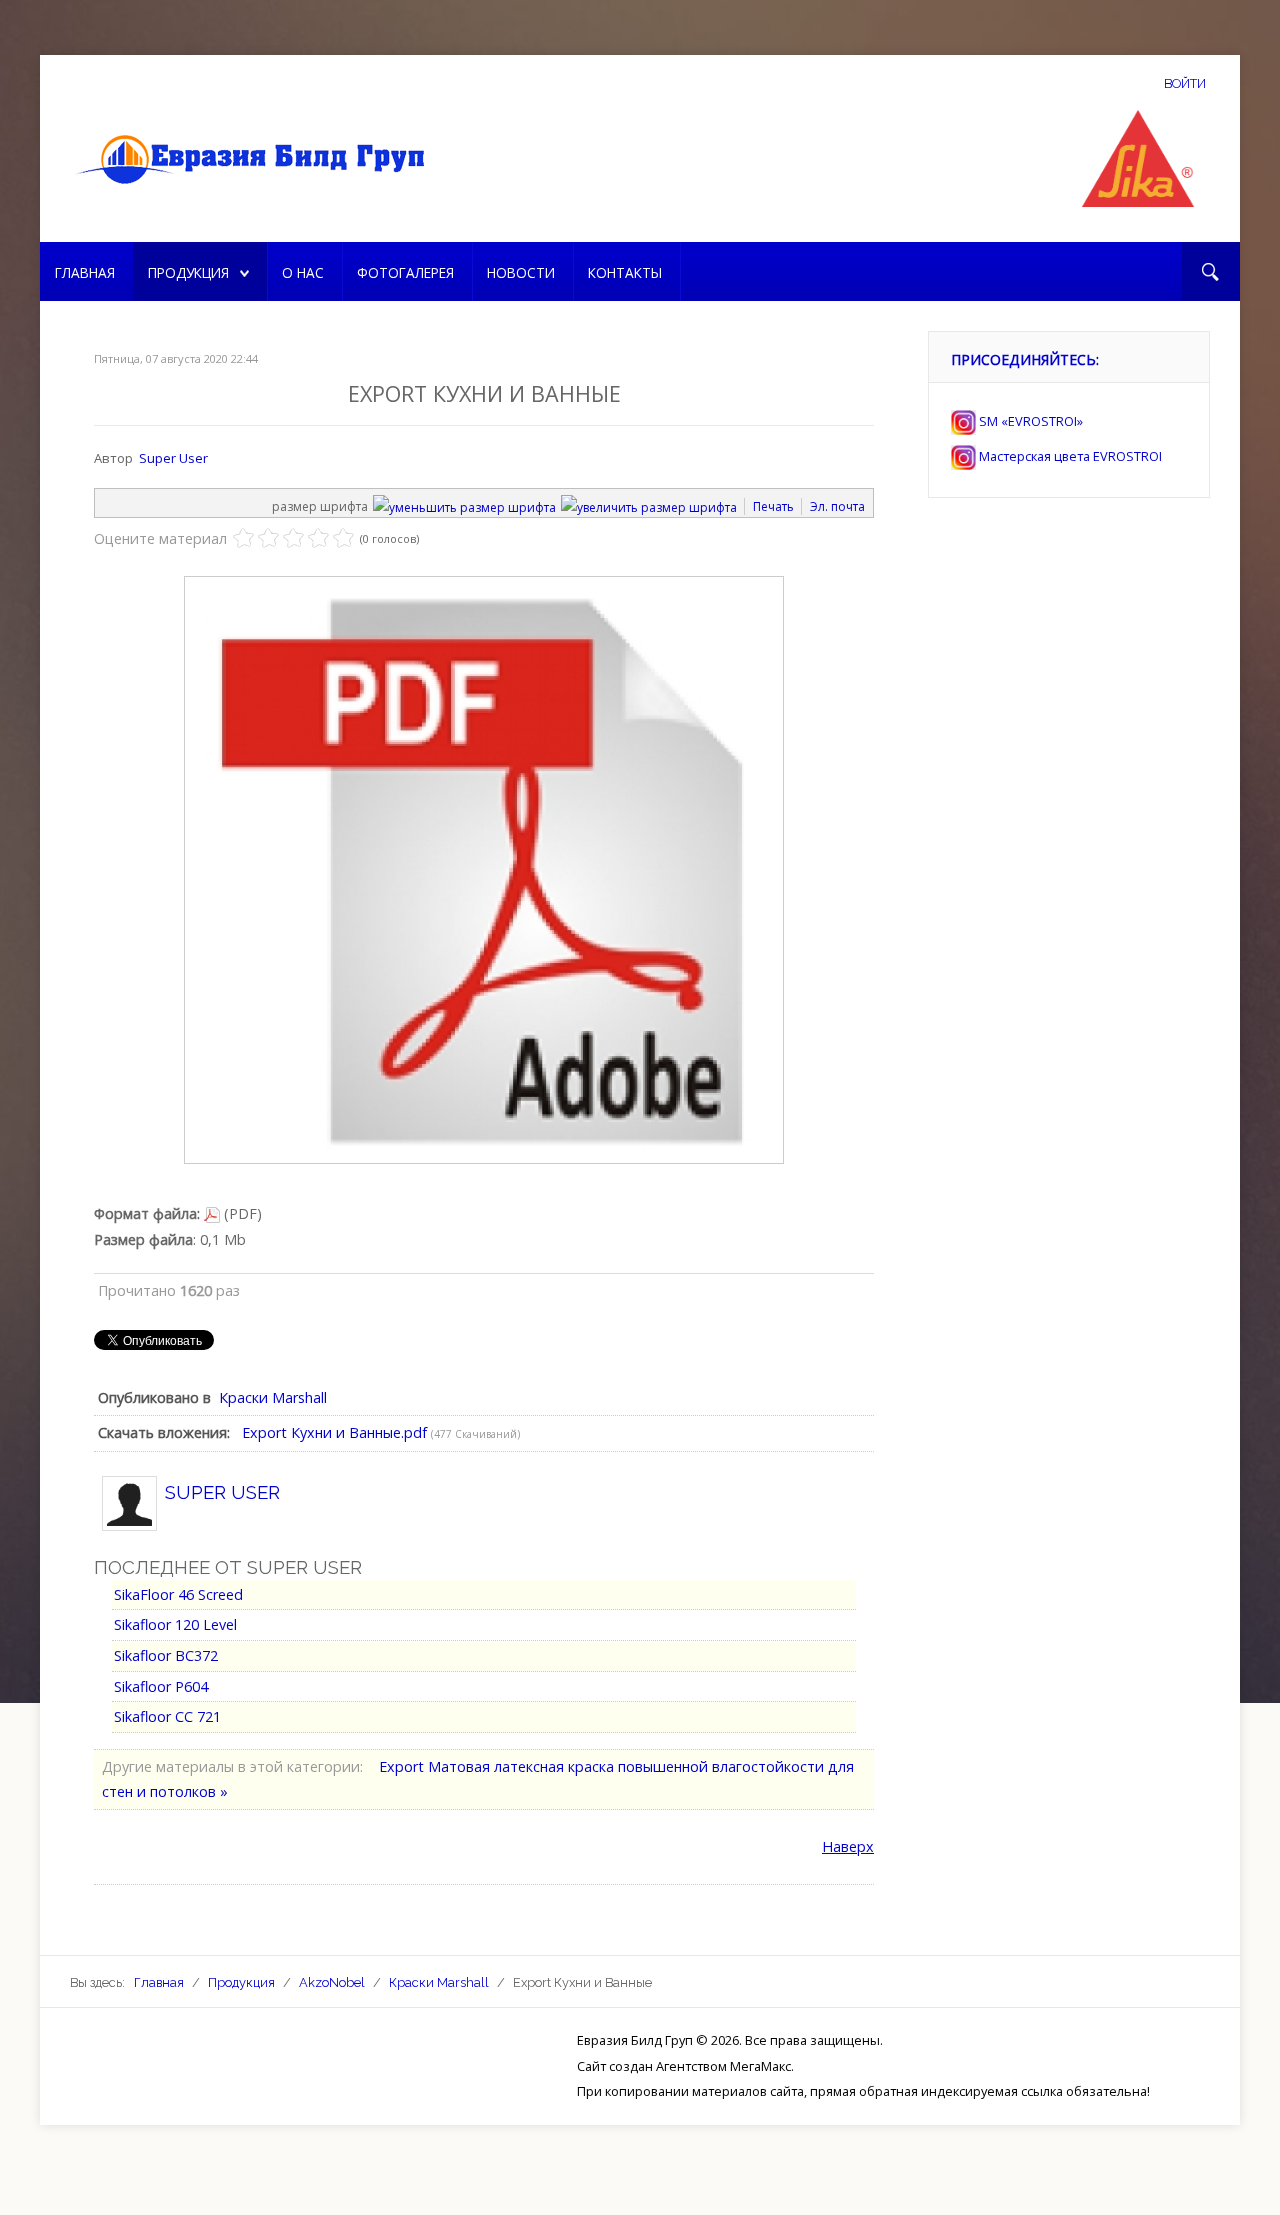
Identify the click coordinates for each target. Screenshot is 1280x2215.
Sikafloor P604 (161, 1686)
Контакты (625, 272)
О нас (303, 272)
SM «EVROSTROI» (1029, 421)
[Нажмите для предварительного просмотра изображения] (484, 868)
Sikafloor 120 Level (175, 1624)
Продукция (188, 272)
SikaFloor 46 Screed (178, 1594)
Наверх (848, 1846)
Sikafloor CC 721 (167, 1716)
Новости (521, 272)
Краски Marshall (273, 1397)
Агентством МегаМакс (723, 2066)
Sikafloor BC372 (166, 1655)
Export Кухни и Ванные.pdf (334, 1432)
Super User (173, 458)
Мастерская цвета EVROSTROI (1069, 456)
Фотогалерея (405, 272)
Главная (85, 272)
